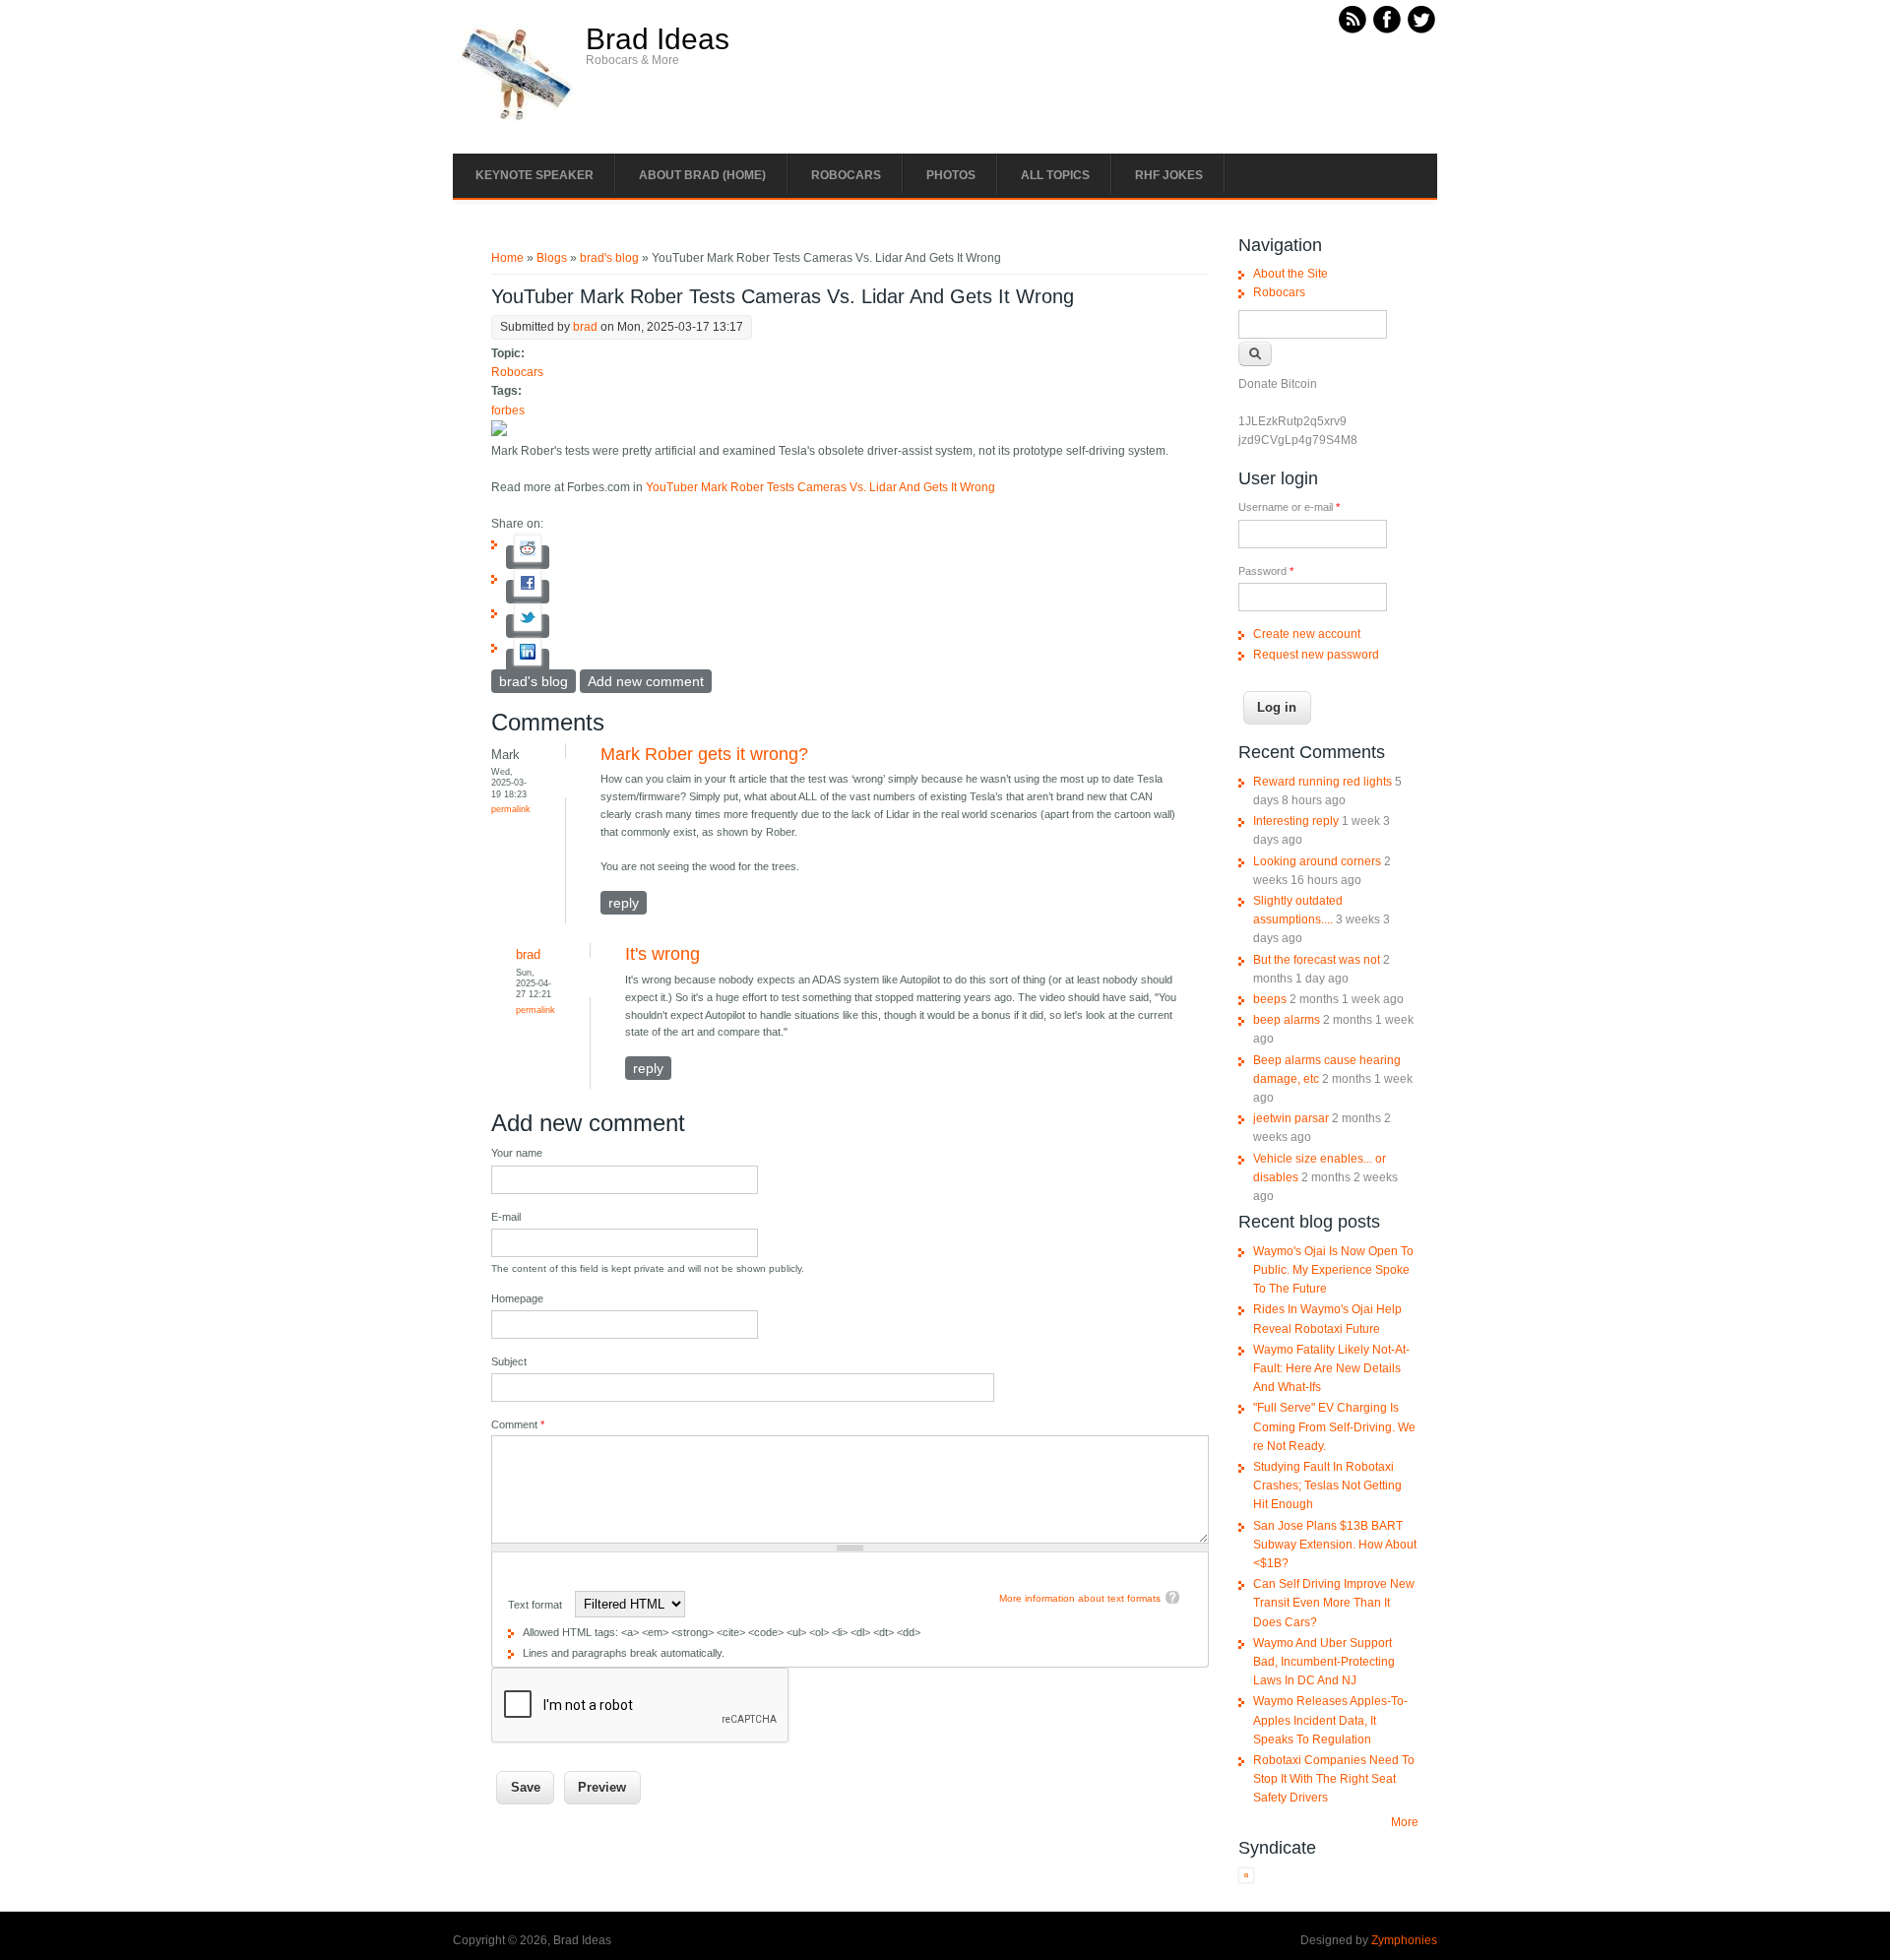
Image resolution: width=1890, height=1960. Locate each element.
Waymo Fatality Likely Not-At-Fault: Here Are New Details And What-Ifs (1331, 1368)
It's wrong (662, 954)
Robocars (846, 175)
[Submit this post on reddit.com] (528, 557)
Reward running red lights (1323, 782)
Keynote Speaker (535, 175)
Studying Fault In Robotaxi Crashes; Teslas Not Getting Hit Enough (1327, 1486)
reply (624, 903)
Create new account (1307, 634)
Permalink (511, 809)
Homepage (517, 1298)
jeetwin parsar (1291, 1118)
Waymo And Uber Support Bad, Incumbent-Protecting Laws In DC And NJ (1324, 1662)
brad (585, 327)
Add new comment (646, 681)
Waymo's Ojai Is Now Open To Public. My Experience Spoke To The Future (1333, 1270)
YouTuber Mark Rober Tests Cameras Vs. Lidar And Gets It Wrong (820, 487)
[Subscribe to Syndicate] (1246, 1879)
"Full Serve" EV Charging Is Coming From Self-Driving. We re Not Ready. (1334, 1426)
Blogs (552, 258)
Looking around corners (1317, 861)
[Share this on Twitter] (528, 626)
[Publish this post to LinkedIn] (528, 661)
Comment (518, 1424)
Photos (951, 175)
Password (1266, 571)
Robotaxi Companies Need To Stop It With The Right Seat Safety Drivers (1334, 1779)
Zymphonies (1404, 1940)
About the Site (1291, 274)
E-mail (506, 1217)
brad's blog (609, 258)
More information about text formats (1080, 1598)
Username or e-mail (1289, 507)
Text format (536, 1605)
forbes (508, 411)
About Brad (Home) (702, 175)
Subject (509, 1361)
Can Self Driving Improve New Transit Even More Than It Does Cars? (1334, 1603)
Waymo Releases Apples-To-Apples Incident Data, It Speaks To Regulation (1330, 1720)
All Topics (1055, 175)
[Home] (517, 119)
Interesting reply (1296, 821)
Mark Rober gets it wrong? (704, 754)
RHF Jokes (1169, 175)
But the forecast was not (1317, 960)
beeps (1270, 999)
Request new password (1316, 655)
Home (507, 258)
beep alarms (1287, 1020)
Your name (517, 1153)
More (1405, 1822)
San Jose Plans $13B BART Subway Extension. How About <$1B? (1335, 1545)
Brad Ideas (658, 39)
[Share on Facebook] (528, 592)
